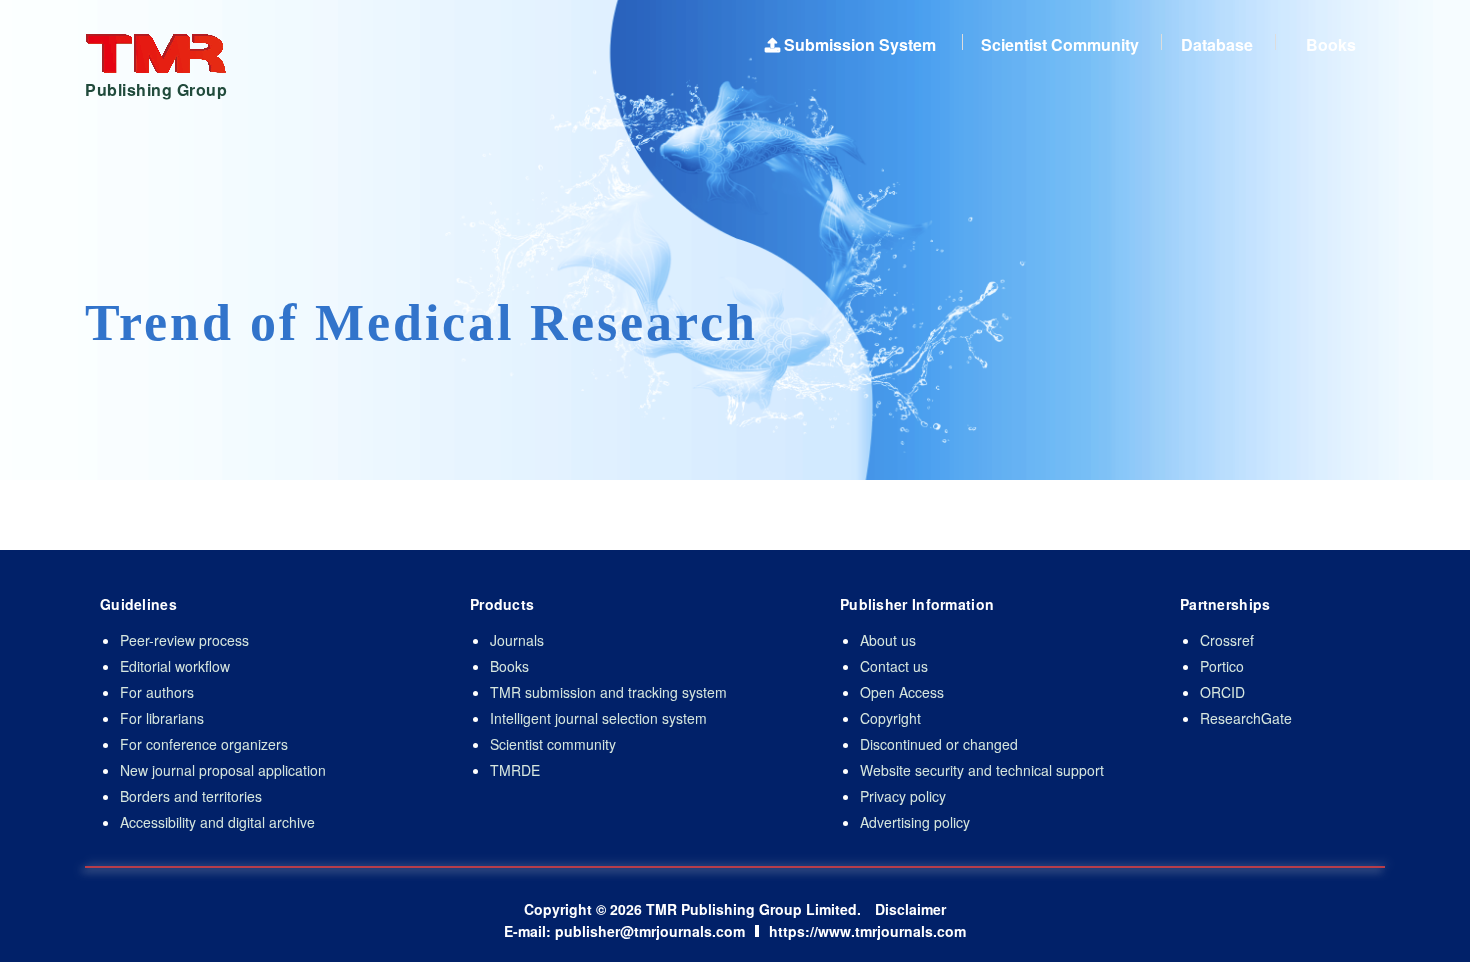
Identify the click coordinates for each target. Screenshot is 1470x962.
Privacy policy (903, 796)
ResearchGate (1246, 718)
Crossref (1227, 640)
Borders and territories (191, 796)
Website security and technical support (982, 770)
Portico (1222, 666)
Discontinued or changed (939, 744)
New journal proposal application (223, 770)
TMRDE (515, 770)
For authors (157, 692)
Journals (517, 640)
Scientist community (553, 744)
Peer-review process (184, 640)
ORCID (1222, 692)
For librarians (162, 718)
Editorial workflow (175, 666)
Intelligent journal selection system (598, 718)
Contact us (894, 666)
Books (509, 666)
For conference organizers (204, 744)
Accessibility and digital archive (217, 822)
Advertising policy (915, 822)
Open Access (902, 692)
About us (888, 640)
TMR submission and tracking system (608, 692)
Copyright (890, 718)
